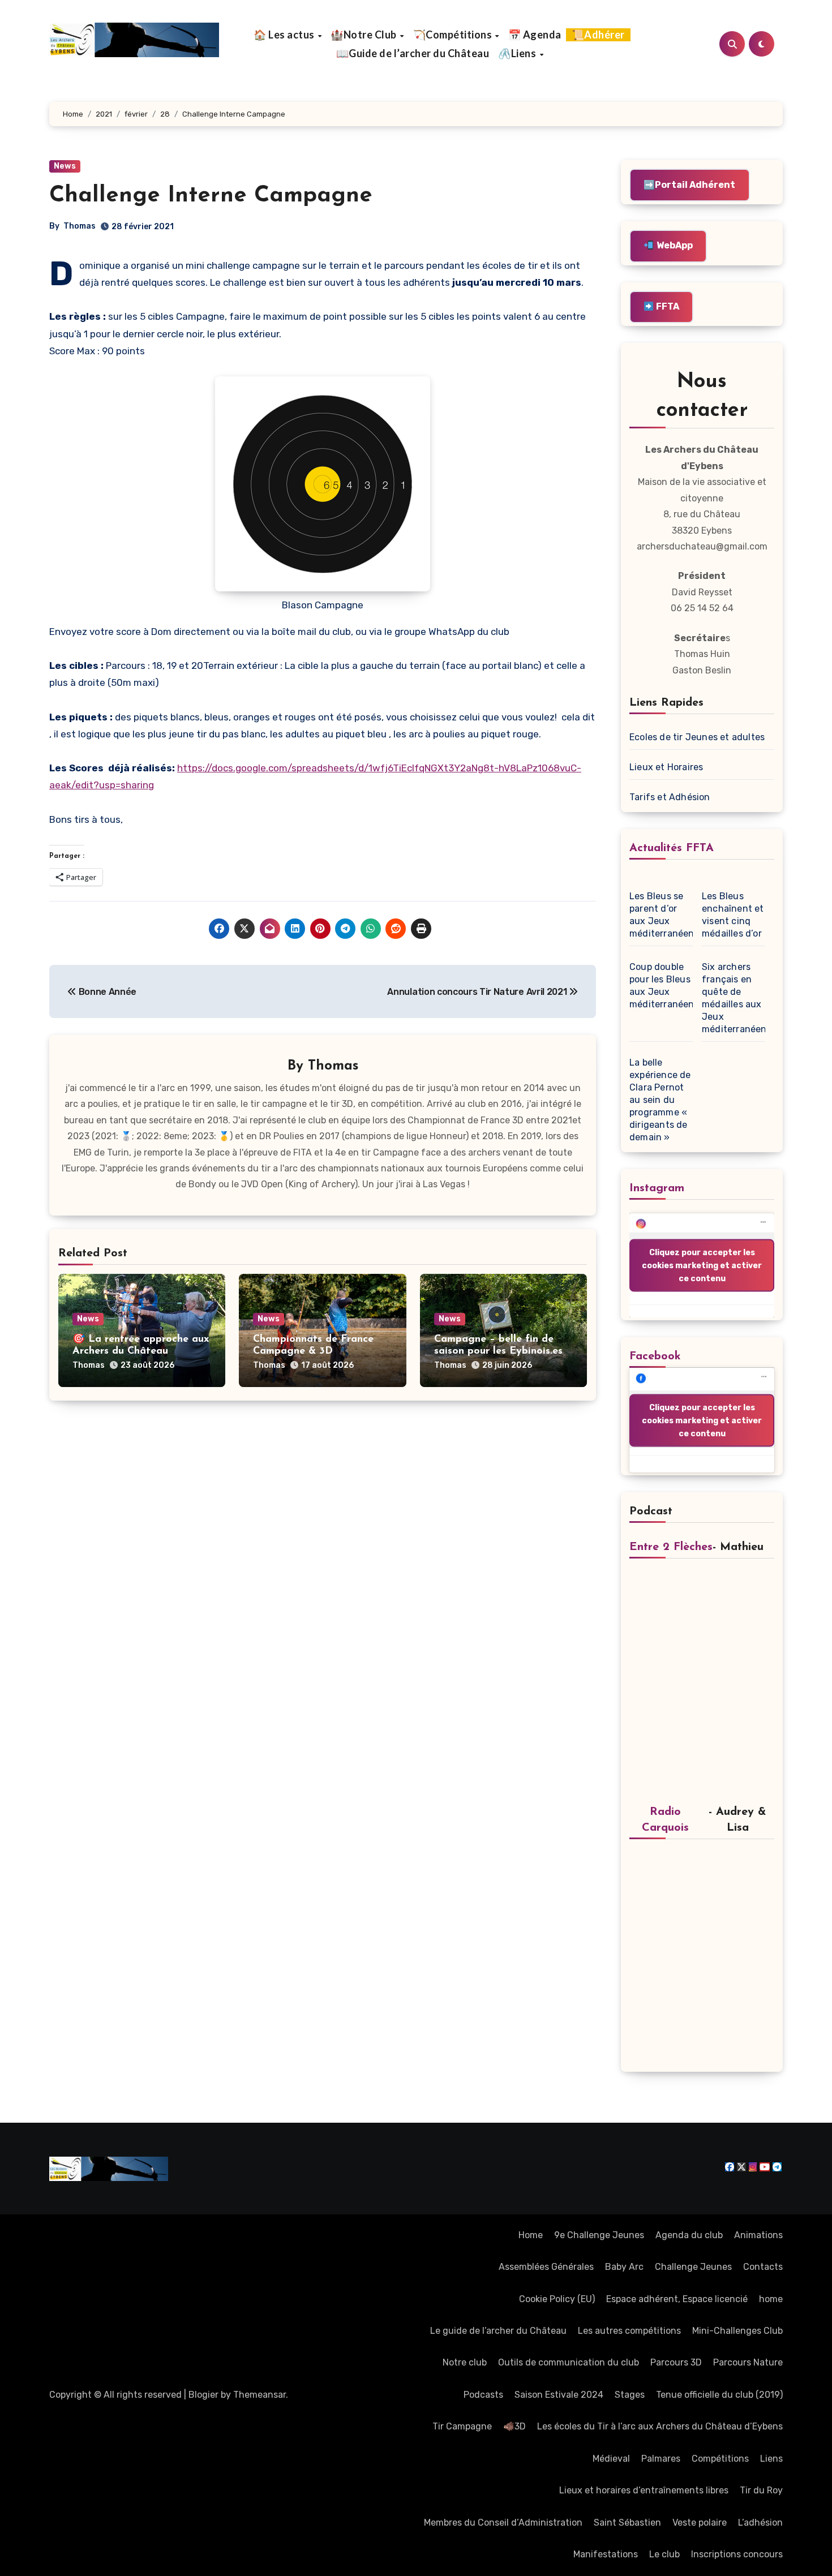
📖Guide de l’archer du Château (413, 53)
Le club (664, 2554)
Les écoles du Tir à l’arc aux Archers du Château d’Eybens (660, 2426)
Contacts (763, 2267)
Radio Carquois (665, 1820)
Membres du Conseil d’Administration (503, 2523)
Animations (758, 2235)
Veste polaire (700, 2523)
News (65, 166)
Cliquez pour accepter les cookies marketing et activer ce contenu (702, 1266)
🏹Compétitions (454, 35)
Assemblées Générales (546, 2267)
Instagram (657, 1188)
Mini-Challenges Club (737, 2331)
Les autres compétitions (629, 2331)
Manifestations (606, 2554)
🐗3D (514, 2426)
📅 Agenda (535, 35)
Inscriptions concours (737, 2554)
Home (531, 2235)
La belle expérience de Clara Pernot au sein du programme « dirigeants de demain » (660, 1100)
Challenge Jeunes (693, 2267)
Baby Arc (624, 2267)
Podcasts (483, 2395)
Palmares (661, 2459)
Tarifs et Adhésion (670, 797)
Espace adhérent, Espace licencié (677, 2299)
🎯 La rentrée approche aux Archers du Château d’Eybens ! (141, 1352)
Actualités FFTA (672, 848)
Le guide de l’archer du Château (498, 2331)
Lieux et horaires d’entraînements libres (644, 2490)
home (771, 2299)
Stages (630, 2395)
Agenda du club (689, 2235)
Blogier (203, 2395)
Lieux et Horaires (666, 767)
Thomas (80, 226)
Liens (771, 2459)
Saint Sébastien (627, 2523)
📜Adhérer (598, 35)
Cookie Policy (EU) (557, 2299)
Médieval (611, 2459)
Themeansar (260, 2395)
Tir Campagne (462, 2426)
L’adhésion (760, 2523)
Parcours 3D (676, 2362)
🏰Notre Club (364, 35)
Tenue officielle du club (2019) (719, 2395)
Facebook (655, 1356)
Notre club (465, 2362)
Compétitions (720, 2459)
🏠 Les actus (285, 35)
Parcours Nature (748, 2362)
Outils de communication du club (569, 2362)
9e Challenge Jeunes (599, 2235)
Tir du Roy (761, 2490)
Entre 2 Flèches (671, 1547)
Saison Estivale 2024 (559, 2395)
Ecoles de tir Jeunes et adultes (697, 737)
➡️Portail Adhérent (689, 185)
